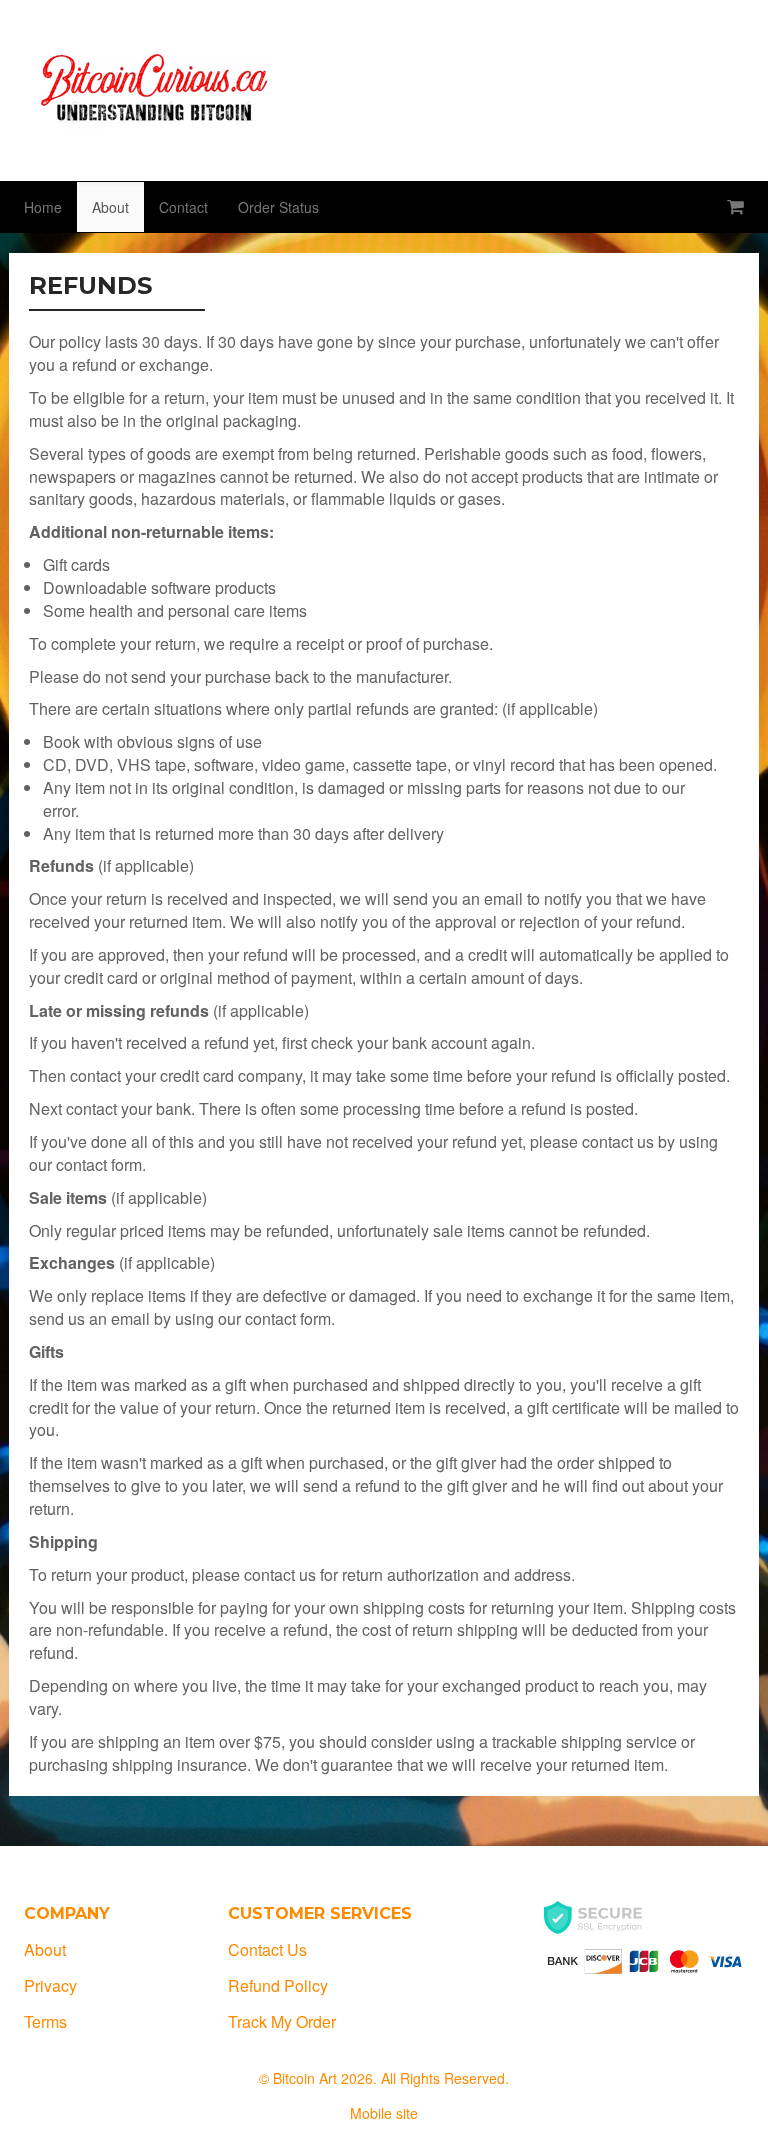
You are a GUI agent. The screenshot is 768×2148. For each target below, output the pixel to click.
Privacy (50, 1985)
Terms (45, 2021)
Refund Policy (278, 1985)
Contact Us (267, 1949)
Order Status (278, 207)
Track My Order (282, 2021)
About (110, 207)
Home (43, 207)
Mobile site (384, 2113)
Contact (183, 207)
